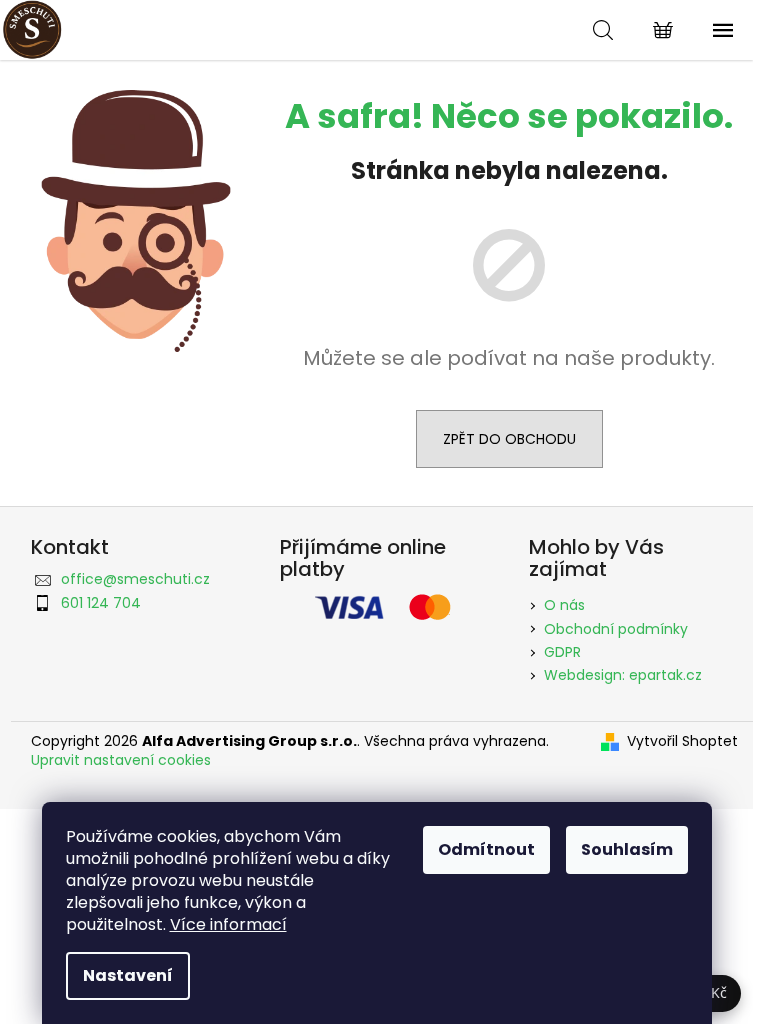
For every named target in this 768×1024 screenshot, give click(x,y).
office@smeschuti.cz (135, 579)
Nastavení (128, 975)
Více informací (228, 924)
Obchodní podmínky (616, 629)
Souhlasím (627, 849)
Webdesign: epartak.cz (623, 675)
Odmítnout (486, 849)
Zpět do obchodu (509, 439)
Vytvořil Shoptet (682, 741)
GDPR (562, 652)
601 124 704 (101, 603)
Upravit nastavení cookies (121, 760)
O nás (564, 605)
